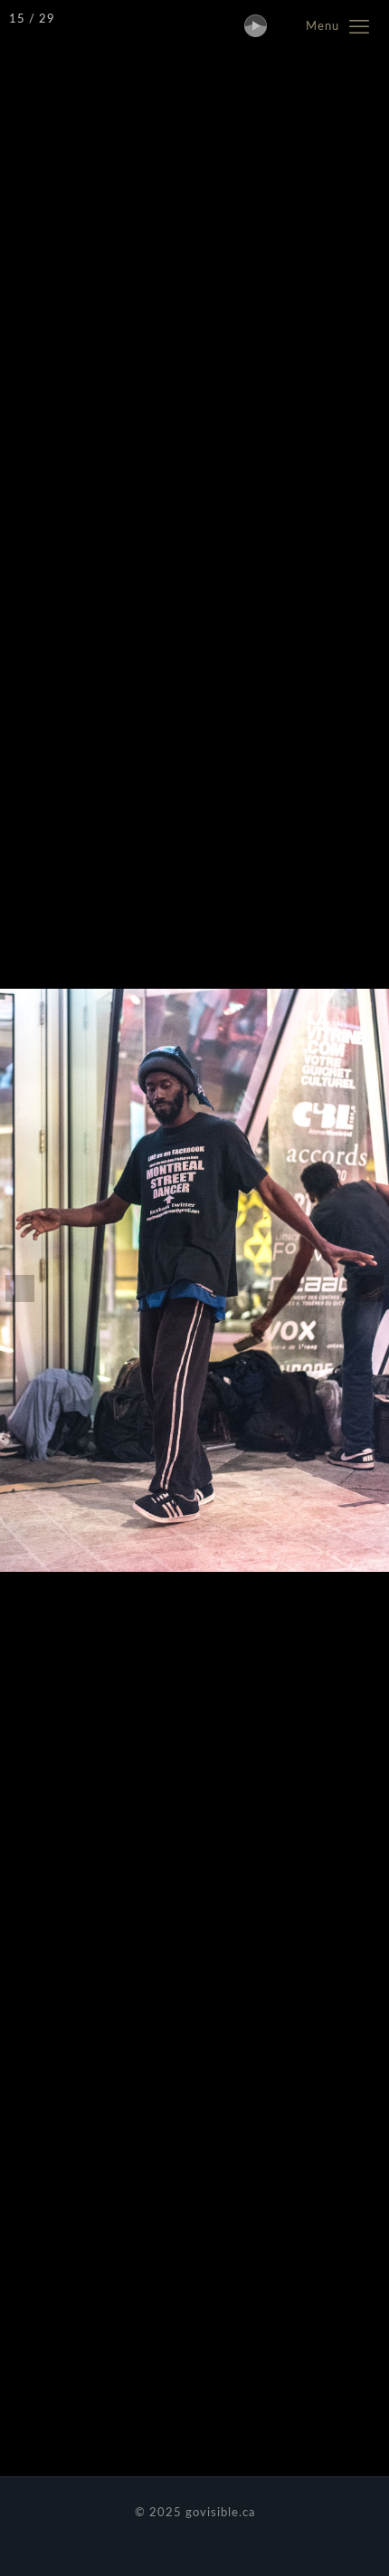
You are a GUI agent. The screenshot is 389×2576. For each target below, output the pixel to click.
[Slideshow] (250, 20)
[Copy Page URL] (353, 2527)
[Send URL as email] (312, 2527)
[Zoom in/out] (289, 20)
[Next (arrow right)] (357, 1288)
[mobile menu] (365, 27)
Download (61, 2541)
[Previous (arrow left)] (32, 1288)
